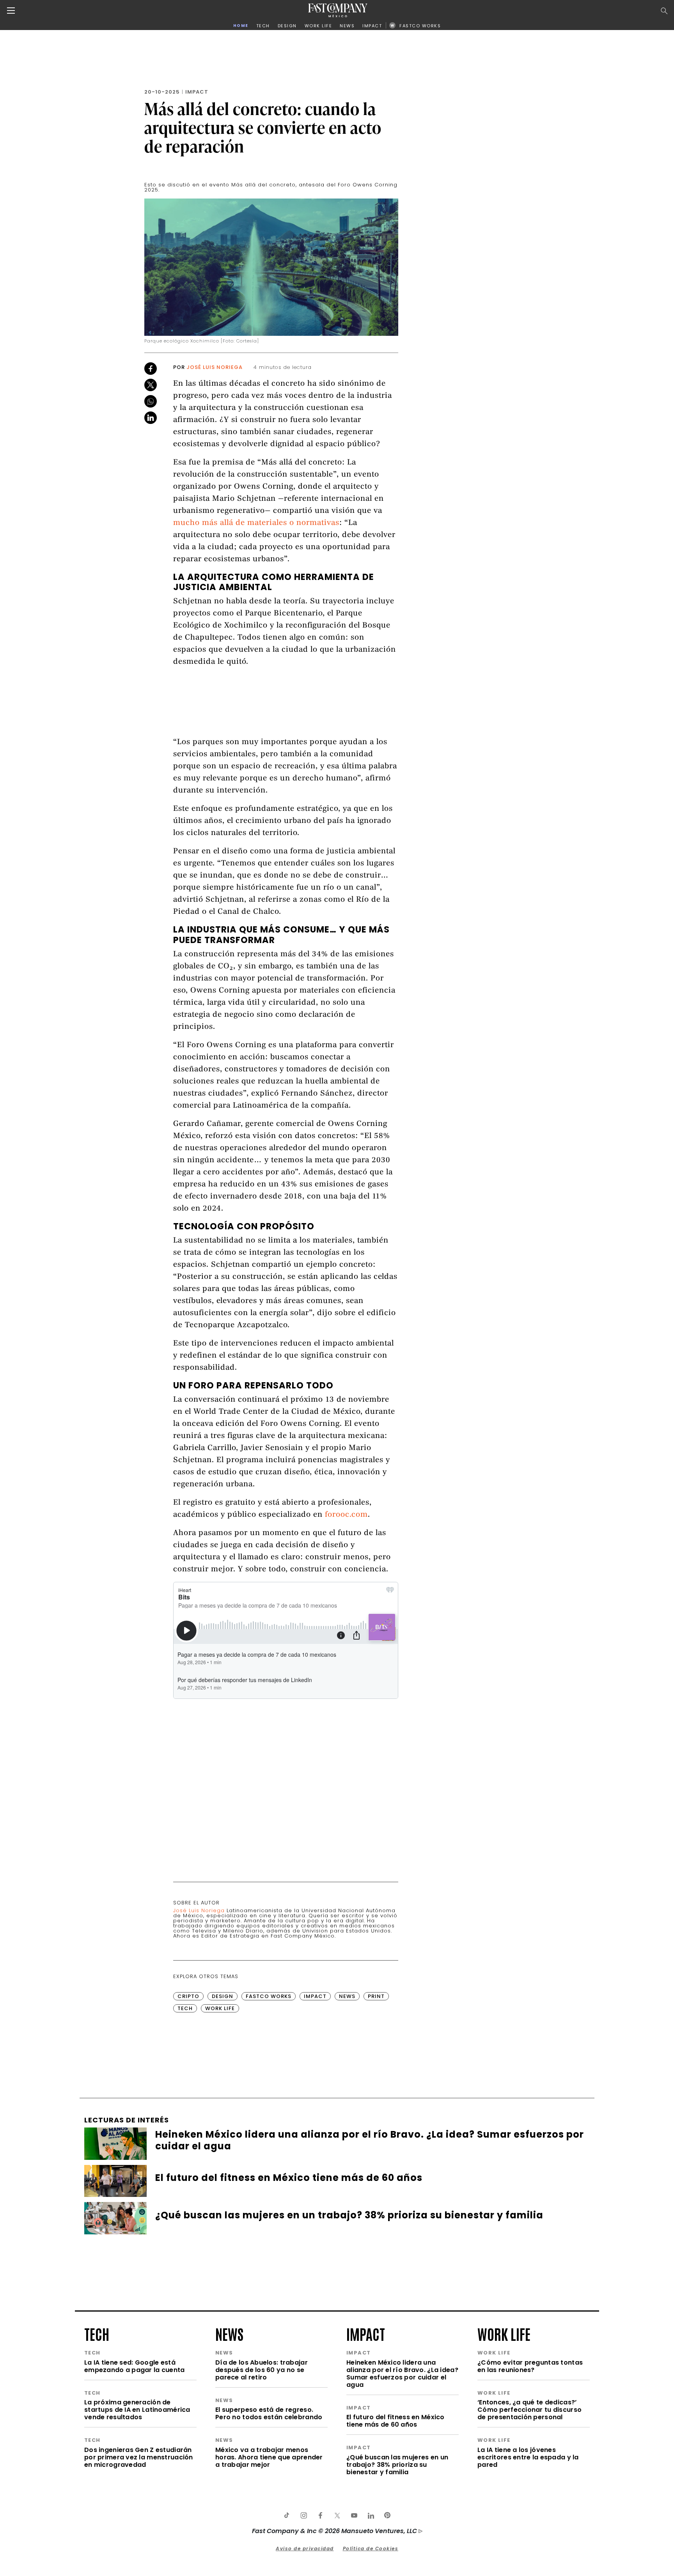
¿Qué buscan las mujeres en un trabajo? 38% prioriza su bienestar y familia (397, 2465)
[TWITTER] (337, 2516)
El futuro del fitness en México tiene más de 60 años (396, 2421)
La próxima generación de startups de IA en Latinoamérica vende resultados (137, 2410)
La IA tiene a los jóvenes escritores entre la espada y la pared (528, 2457)
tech (97, 2333)
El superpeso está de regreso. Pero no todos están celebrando (269, 2413)
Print (376, 1996)
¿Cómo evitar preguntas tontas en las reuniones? (530, 2366)
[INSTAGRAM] (303, 2516)
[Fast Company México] (338, 10)
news (229, 2333)
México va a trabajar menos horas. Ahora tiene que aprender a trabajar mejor (269, 2457)
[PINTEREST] (387, 2516)
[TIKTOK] (287, 2516)
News (347, 1996)
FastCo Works (269, 1996)
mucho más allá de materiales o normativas (256, 523)
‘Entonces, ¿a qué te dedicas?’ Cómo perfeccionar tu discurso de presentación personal (529, 2410)
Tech (185, 2008)
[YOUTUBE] (354, 2516)
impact (366, 2333)
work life (504, 2333)
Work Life (220, 2008)
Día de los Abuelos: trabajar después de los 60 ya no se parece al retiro (262, 2370)
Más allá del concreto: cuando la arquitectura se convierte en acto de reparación (263, 127)
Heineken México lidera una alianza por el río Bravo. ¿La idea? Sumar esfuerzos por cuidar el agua (402, 2374)
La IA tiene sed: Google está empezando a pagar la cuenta (135, 2366)
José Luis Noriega (215, 367)
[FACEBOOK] (320, 2516)
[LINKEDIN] (371, 2516)
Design (223, 1996)
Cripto (188, 1996)
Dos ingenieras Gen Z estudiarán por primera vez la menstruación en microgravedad (139, 2457)
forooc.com (346, 1515)
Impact (197, 92)
